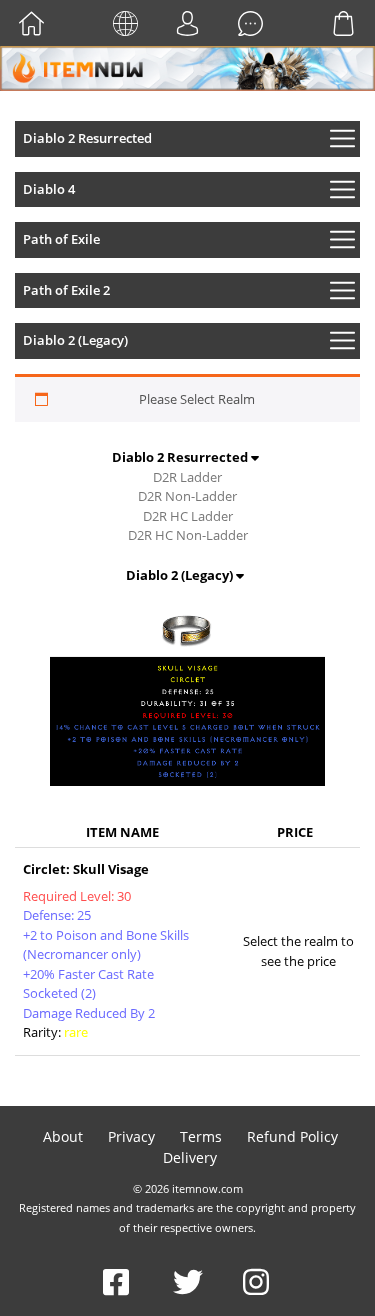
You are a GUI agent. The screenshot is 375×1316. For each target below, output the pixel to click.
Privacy (131, 1136)
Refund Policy (292, 1136)
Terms (201, 1136)
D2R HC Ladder (188, 516)
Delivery (190, 1157)
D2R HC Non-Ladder (188, 535)
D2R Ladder (187, 477)
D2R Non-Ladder (187, 496)
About (63, 1136)
